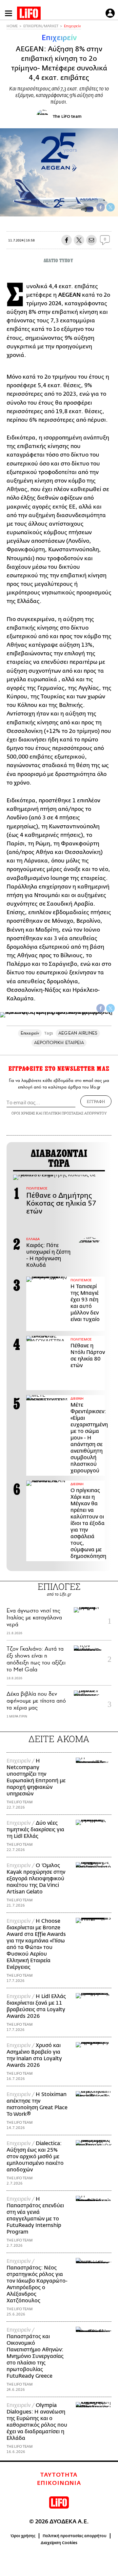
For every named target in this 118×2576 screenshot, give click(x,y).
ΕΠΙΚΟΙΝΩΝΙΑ (59, 2483)
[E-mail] (91, 240)
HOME (12, 26)
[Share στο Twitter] (110, 1008)
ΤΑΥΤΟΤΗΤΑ (59, 2475)
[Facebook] (101, 207)
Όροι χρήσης (23, 2536)
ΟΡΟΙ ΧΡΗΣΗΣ (23, 1113)
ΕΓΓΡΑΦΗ (96, 1101)
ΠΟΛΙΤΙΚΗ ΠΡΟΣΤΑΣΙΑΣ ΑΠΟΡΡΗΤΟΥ (75, 1113)
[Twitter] (110, 207)
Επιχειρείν (72, 26)
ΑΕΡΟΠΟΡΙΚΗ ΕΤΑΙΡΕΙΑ (59, 1043)
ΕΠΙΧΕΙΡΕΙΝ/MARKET (41, 26)
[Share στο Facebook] (101, 1008)
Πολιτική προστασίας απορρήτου (75, 2536)
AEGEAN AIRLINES (78, 1033)
